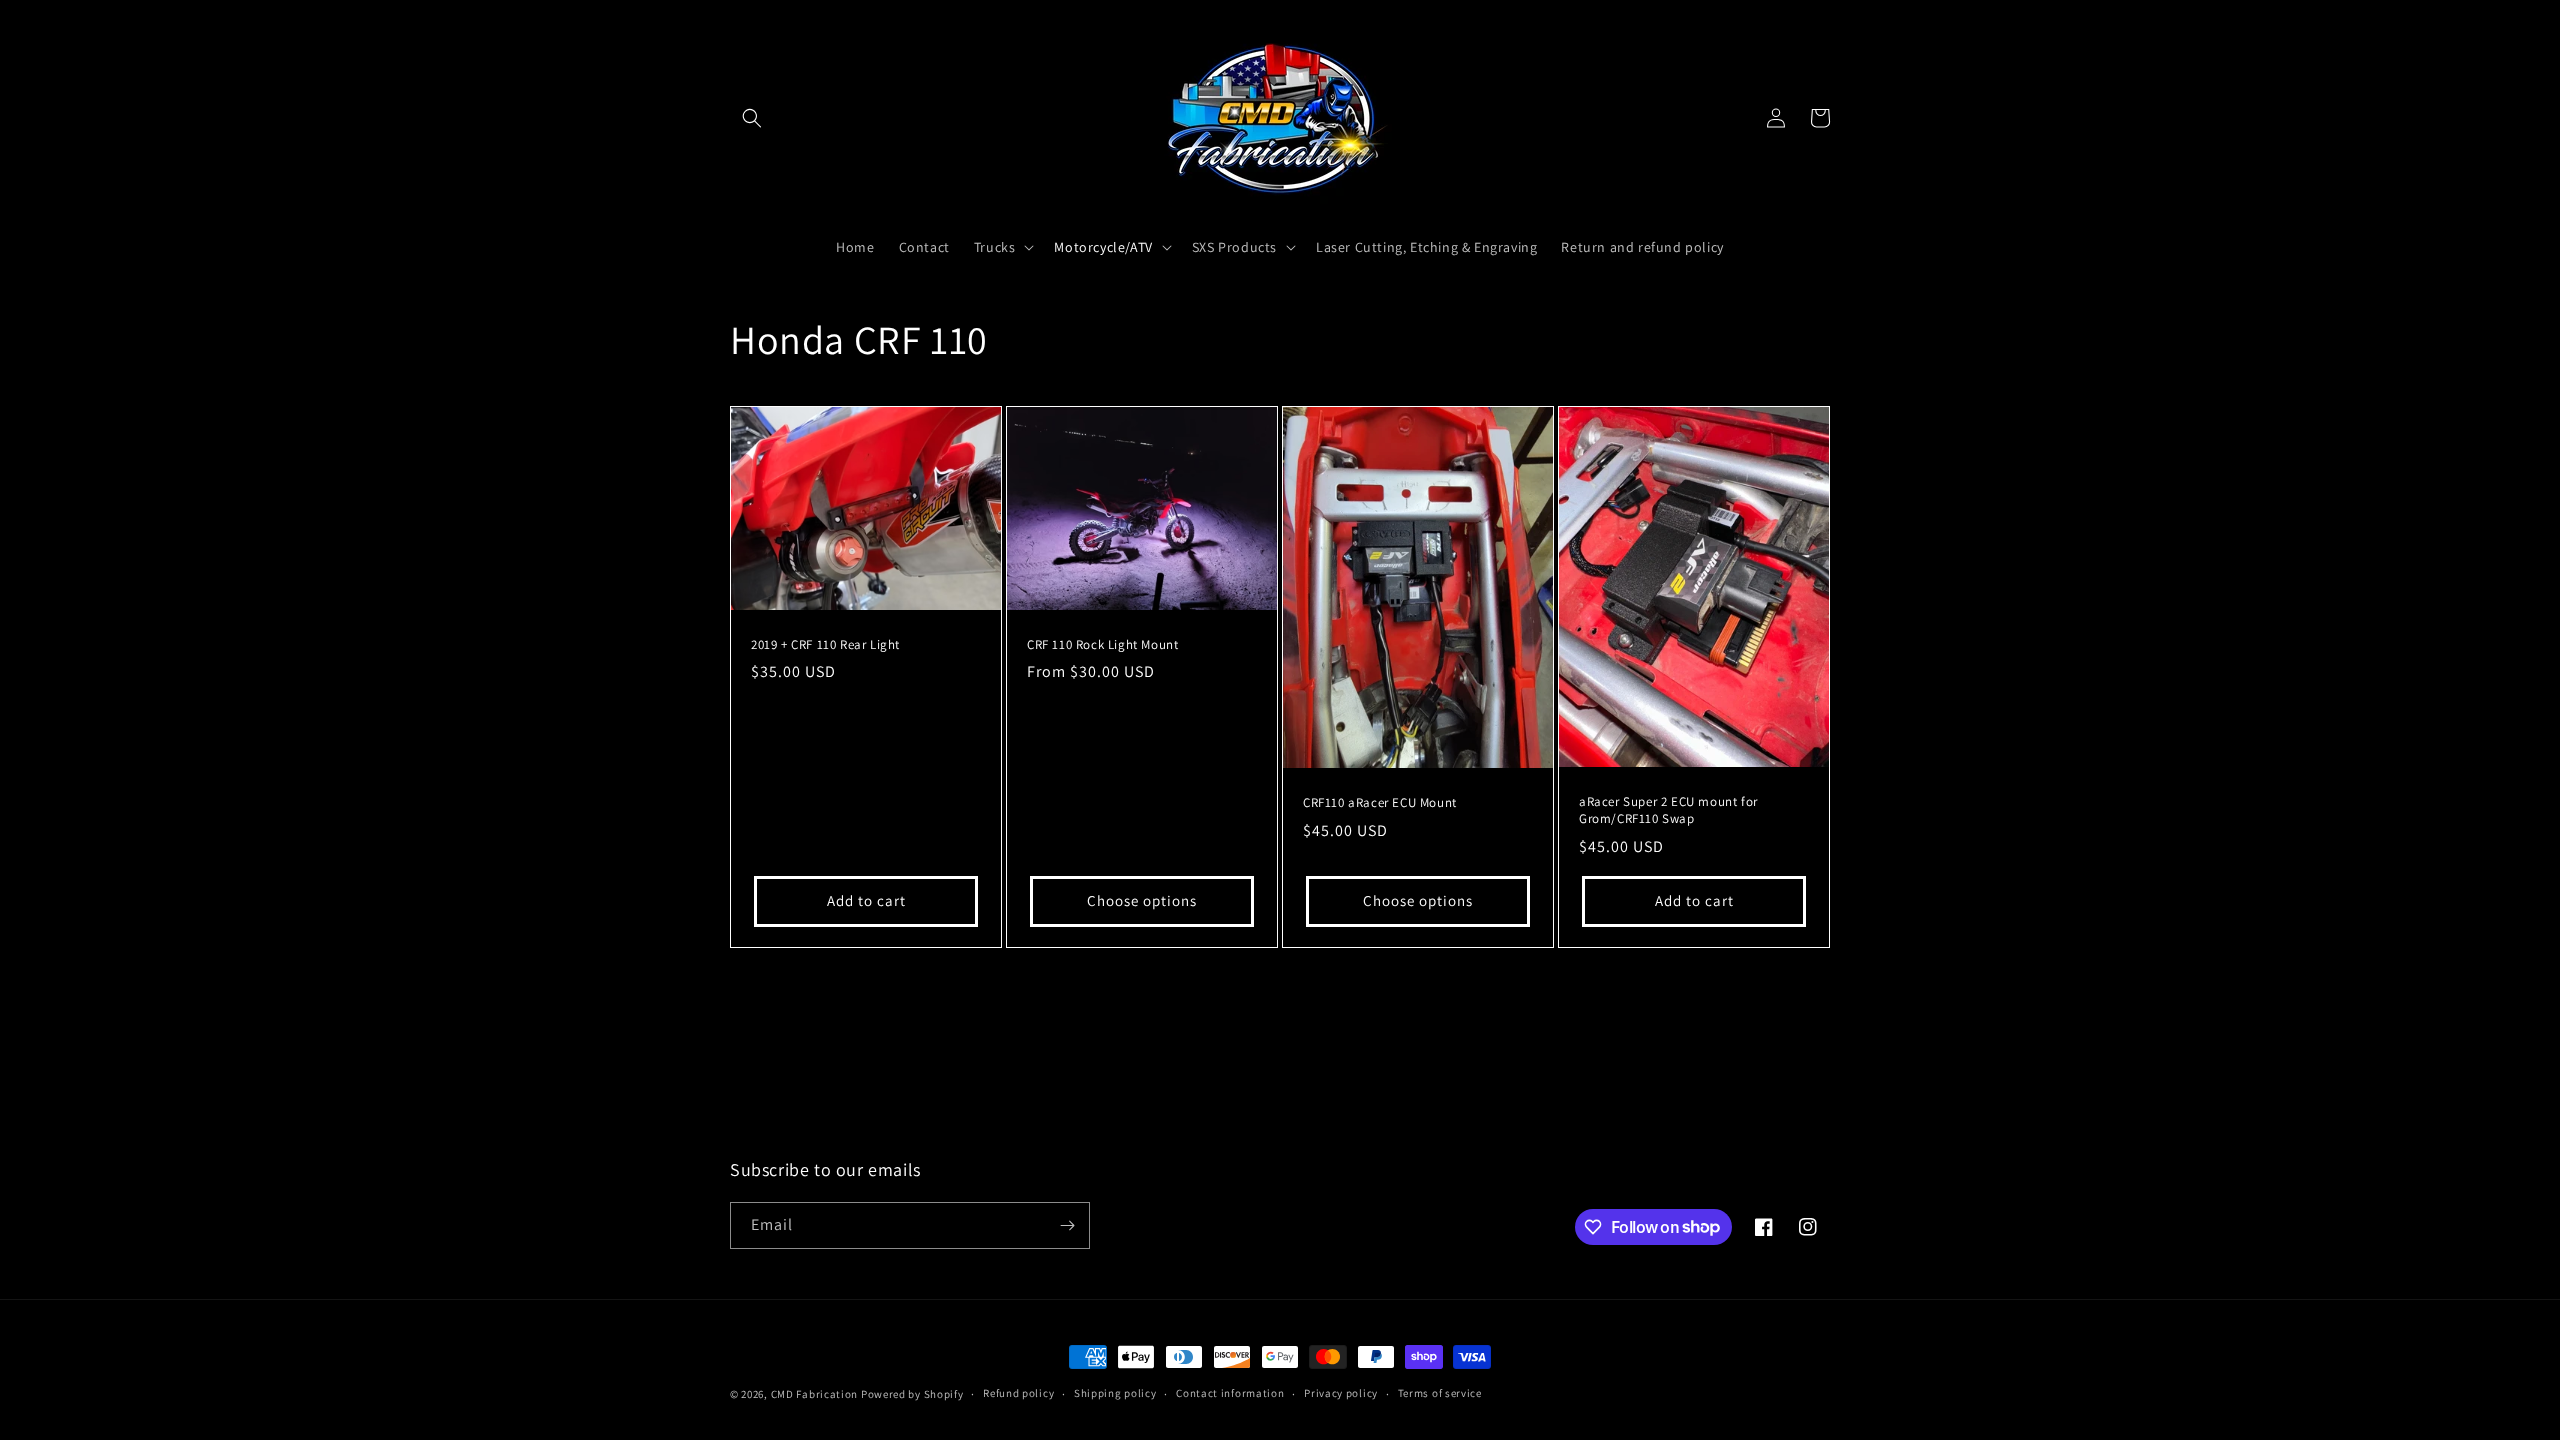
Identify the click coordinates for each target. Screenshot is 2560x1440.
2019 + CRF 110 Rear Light (825, 644)
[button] (752, 118)
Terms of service (1440, 1393)
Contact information (1230, 1393)
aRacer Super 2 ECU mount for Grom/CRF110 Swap (1668, 810)
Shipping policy (1115, 1393)
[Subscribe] (1067, 1225)
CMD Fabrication (815, 1394)
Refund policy (1018, 1393)
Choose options (1142, 900)
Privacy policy (1341, 1393)
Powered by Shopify (912, 1394)
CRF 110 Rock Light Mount (1102, 644)
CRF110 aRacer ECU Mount (1380, 803)
